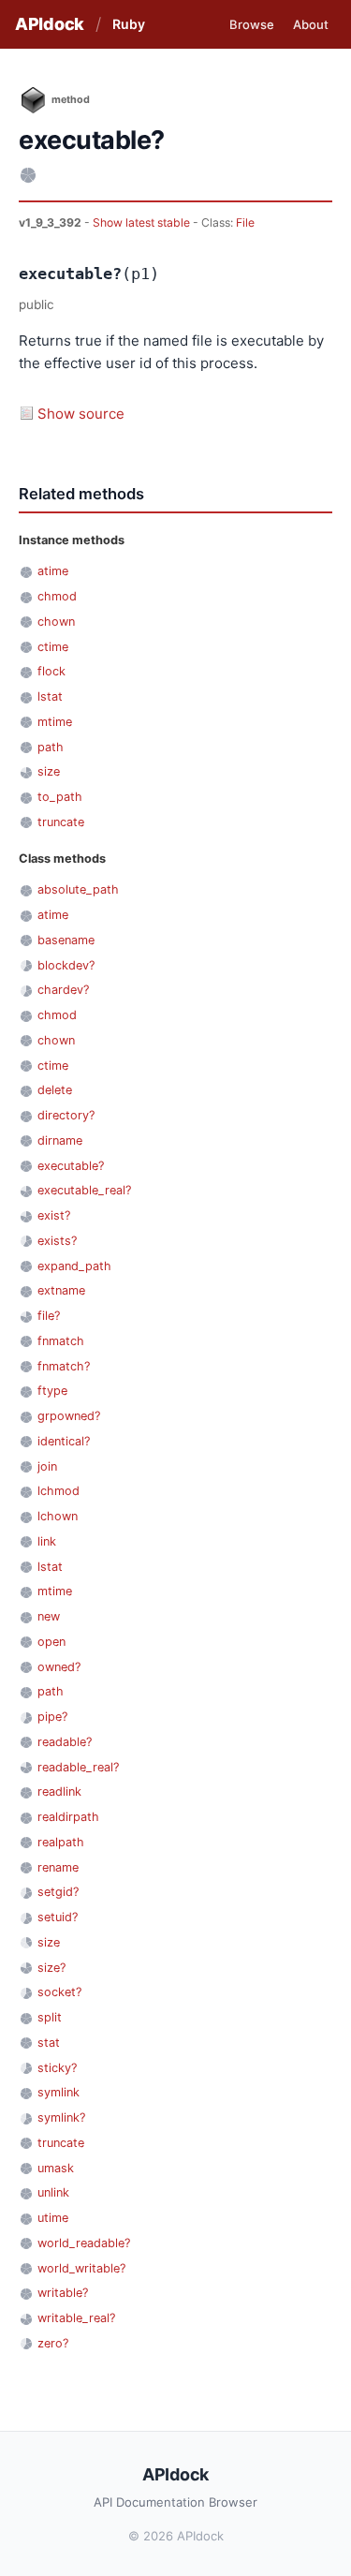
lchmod (58, 1491)
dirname (60, 1140)
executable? (71, 1166)
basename (66, 940)
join (47, 1466)
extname (61, 1290)
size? (51, 1968)
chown (56, 622)
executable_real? (84, 1190)
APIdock (50, 24)
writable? (63, 2293)
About (311, 24)
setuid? (58, 1917)
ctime (53, 647)
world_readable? (84, 2243)
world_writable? (81, 2268)
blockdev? (66, 965)
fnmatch (61, 1341)
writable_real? (76, 2318)
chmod (57, 596)
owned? (59, 1667)
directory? (66, 1115)
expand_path (74, 1266)
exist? (54, 1215)
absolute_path (78, 889)
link (47, 1541)
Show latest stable (143, 222)
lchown (58, 1516)
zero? (53, 2343)
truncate (61, 822)
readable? (65, 1742)
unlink (53, 2192)
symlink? (61, 2117)
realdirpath (68, 1817)
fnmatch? (64, 1366)
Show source (81, 414)
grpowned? (69, 1416)
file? (49, 1316)
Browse (252, 24)
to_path (60, 797)
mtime (55, 722)
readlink (59, 1791)
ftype (52, 1391)
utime (53, 2218)
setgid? (58, 1892)
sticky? (57, 2068)
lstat (50, 696)
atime (53, 571)
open (51, 1642)
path (51, 747)
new (49, 1616)
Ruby (129, 24)
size (49, 771)
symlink (58, 2092)
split (50, 2017)
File (245, 222)
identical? (64, 1441)
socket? (59, 1992)
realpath (61, 1842)
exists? (57, 1241)
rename (58, 1867)
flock (51, 671)
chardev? (63, 990)
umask (56, 2168)
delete (55, 1090)
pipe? (52, 1717)
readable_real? (78, 1767)
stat (49, 2043)
